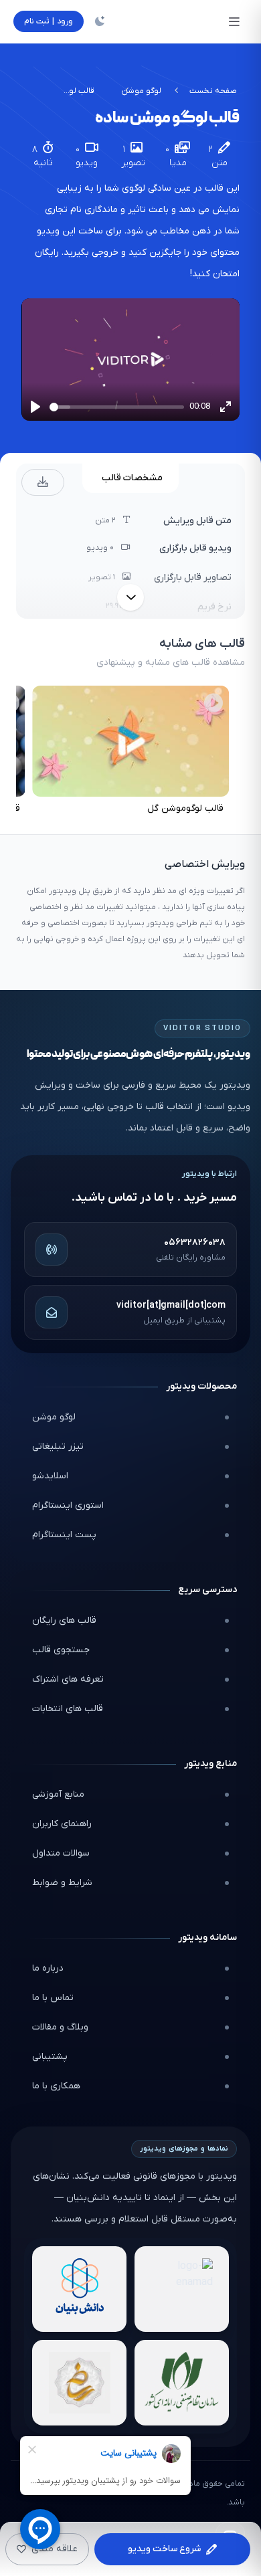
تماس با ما (53, 1998)
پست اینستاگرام (64, 1535)
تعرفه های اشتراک (68, 1679)
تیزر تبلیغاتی (58, 1447)
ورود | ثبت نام (49, 21)
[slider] (117, 407)
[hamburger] (234, 21)
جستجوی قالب (61, 1650)
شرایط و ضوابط (62, 1883)
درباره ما (48, 1968)
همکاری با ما (56, 2086)
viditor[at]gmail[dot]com (171, 1305)
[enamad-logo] (182, 2289)
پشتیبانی (50, 2057)
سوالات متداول (61, 1853)
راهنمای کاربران (62, 1824)
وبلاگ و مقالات (60, 2027)
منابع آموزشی (58, 1794)
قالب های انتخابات (68, 1709)
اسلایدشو (50, 1476)
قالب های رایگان (64, 1620)
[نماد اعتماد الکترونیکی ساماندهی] (79, 2383)
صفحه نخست (213, 91)
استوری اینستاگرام (68, 1505)
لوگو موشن (141, 91)
